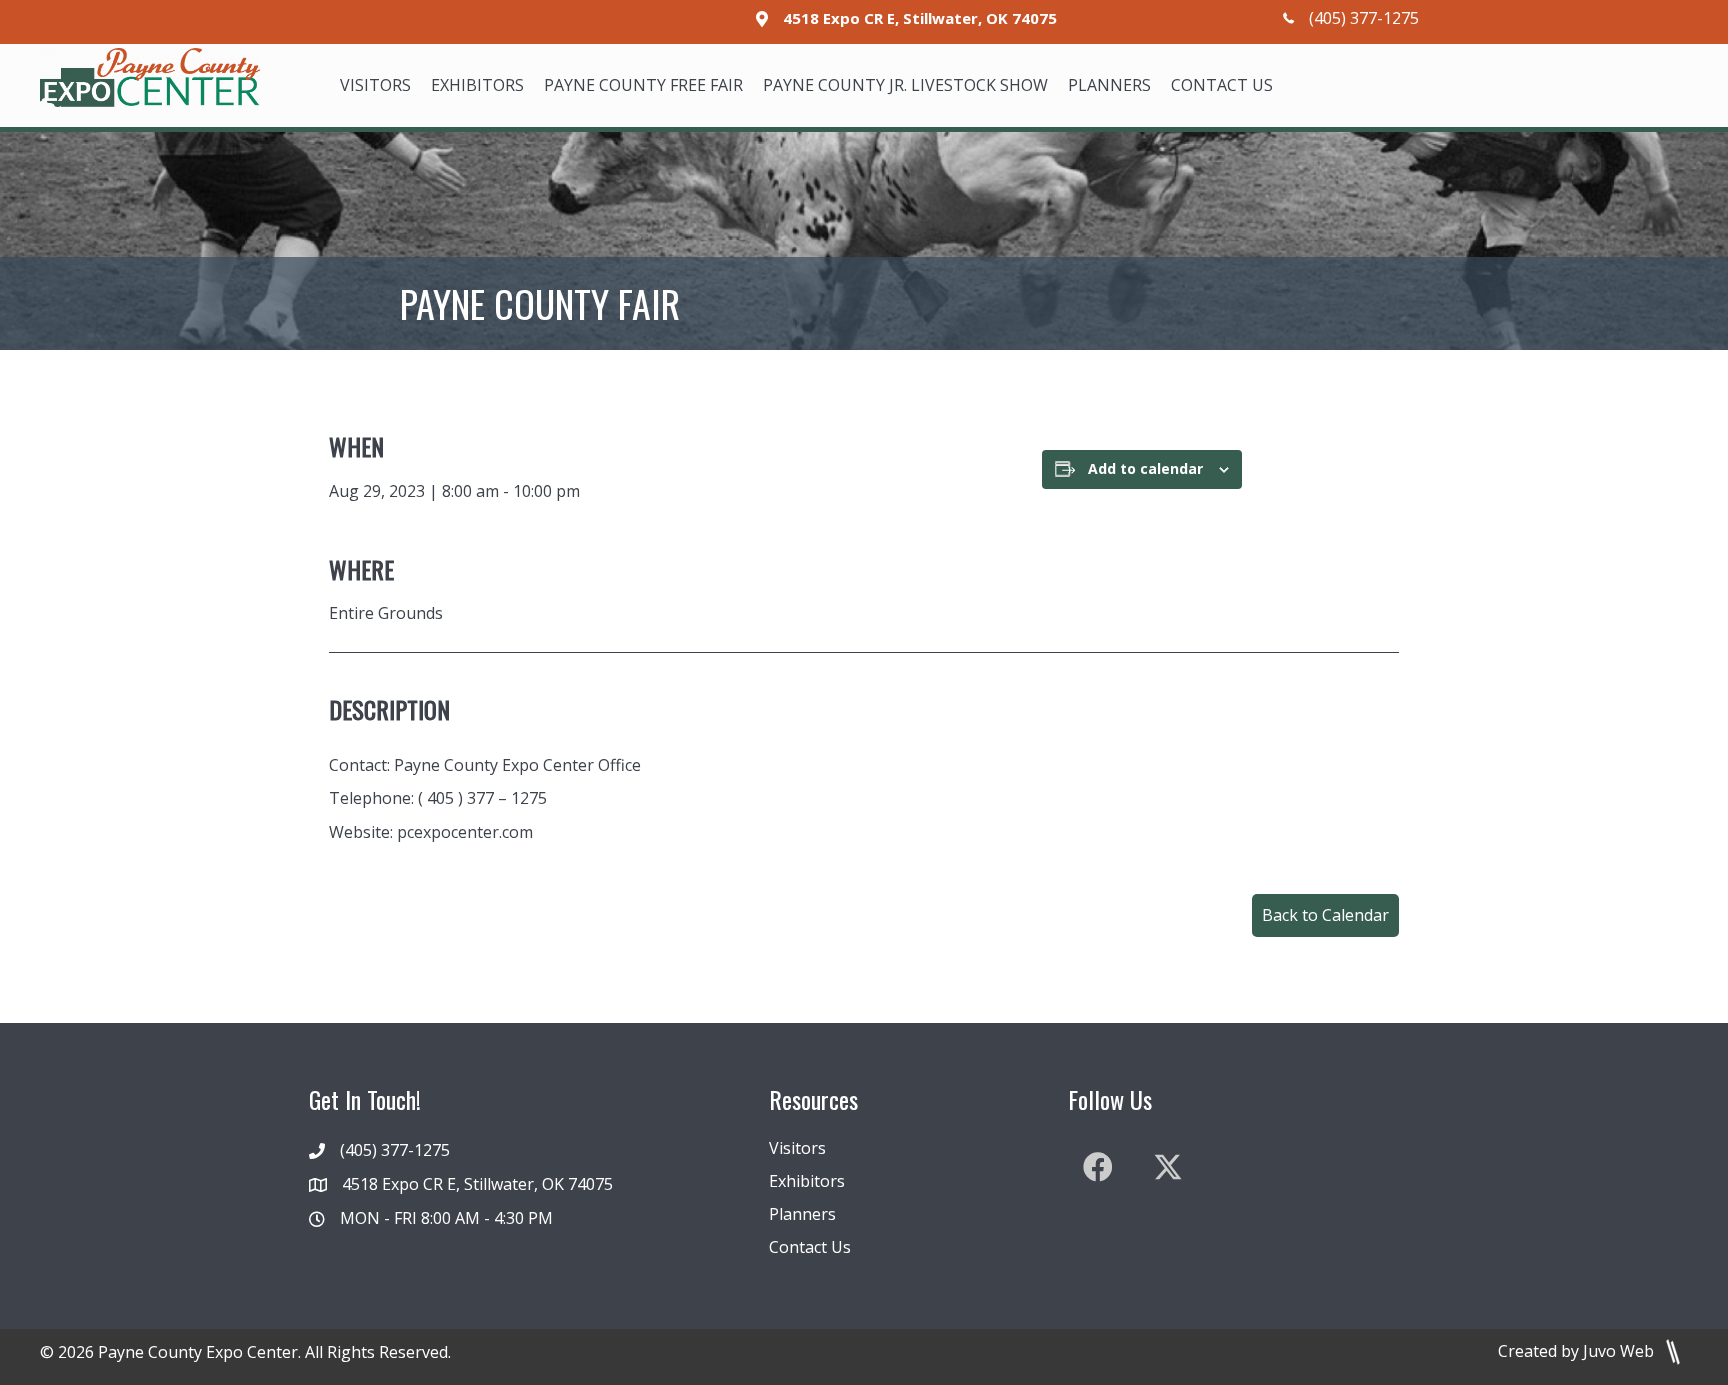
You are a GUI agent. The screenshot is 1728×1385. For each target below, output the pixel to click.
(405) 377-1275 (1364, 18)
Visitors (797, 1148)
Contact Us (810, 1247)
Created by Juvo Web (1578, 1351)
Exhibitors (807, 1181)
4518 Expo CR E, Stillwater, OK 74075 (920, 18)
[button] (1325, 915)
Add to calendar (1145, 468)
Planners (802, 1214)
